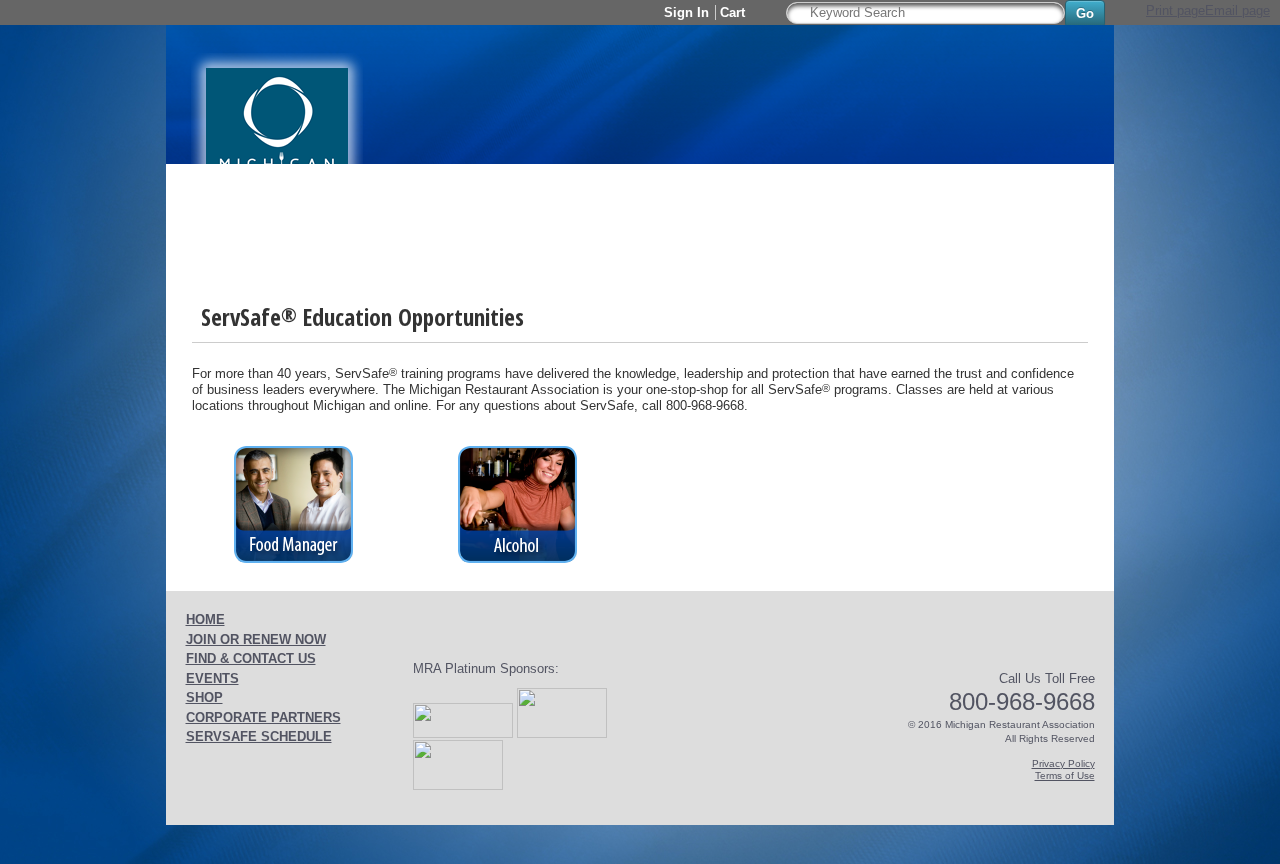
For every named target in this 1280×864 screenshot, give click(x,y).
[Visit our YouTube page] (230, 10)
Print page (1175, 10)
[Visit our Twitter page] (206, 10)
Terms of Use (1065, 775)
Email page (1237, 10)
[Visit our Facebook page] (182, 10)
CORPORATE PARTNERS (263, 717)
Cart (734, 12)
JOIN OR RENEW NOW (256, 639)
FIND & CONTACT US (251, 658)
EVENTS (212, 678)
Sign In (686, 12)
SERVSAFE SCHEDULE (259, 736)
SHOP (204, 697)
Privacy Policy (1063, 763)
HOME (205, 619)
